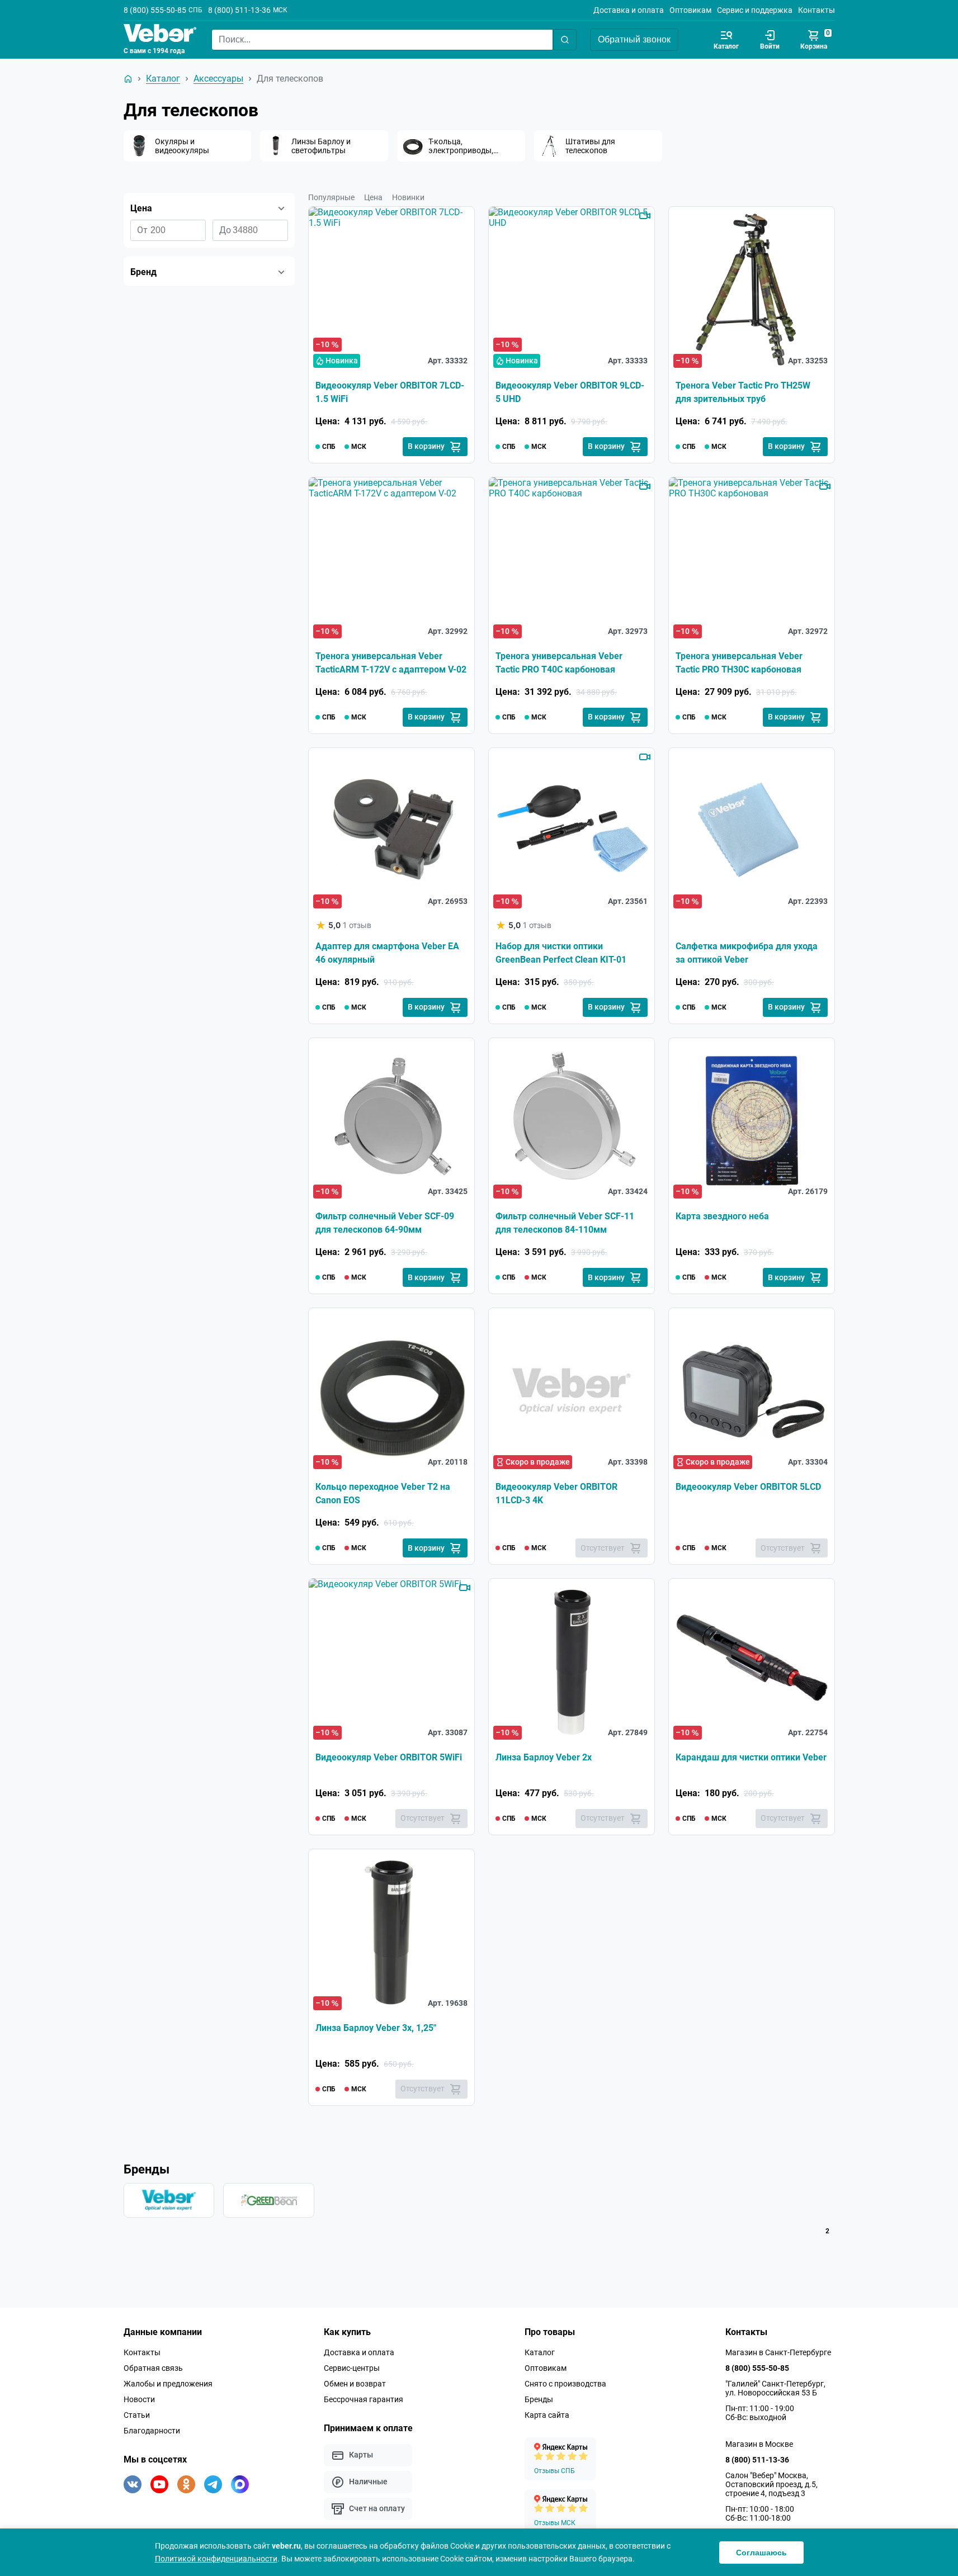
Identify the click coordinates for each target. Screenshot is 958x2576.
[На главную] (128, 79)
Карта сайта (547, 2415)
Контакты (817, 10)
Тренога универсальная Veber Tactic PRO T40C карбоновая (559, 663)
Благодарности (152, 2431)
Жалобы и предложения (168, 2384)
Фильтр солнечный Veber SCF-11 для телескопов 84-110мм (565, 1223)
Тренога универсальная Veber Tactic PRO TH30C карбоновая (739, 663)
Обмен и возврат (355, 2384)
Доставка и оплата (629, 10)
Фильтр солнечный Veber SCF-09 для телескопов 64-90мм (385, 1223)
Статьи (137, 2415)
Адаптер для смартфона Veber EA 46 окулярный (387, 953)
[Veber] (169, 2200)
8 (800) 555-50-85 (155, 10)
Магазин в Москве (759, 2444)
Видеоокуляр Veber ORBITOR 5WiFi (389, 1757)
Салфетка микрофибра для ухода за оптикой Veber (747, 953)
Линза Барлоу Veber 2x (544, 1757)
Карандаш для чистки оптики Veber (751, 1757)
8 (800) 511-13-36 (239, 10)
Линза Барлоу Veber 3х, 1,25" (376, 2028)
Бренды (539, 2399)
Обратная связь (153, 2368)
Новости (139, 2399)
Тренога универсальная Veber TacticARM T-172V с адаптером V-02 (391, 663)
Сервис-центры (352, 2368)
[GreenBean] (269, 2200)
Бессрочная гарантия (364, 2399)
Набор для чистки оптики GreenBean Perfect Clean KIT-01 (561, 953)
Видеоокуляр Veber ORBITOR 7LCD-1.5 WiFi (390, 392)
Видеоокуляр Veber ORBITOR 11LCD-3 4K (556, 1493)
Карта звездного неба (722, 1216)
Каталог (540, 2352)
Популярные (331, 197)
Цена (373, 197)
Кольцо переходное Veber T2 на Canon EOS (383, 1493)
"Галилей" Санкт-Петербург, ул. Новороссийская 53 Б (775, 2388)
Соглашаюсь (761, 2553)
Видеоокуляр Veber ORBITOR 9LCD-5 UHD (570, 392)
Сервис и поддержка (755, 10)
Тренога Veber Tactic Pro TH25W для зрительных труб (743, 392)
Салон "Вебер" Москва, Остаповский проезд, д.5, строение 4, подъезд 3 (771, 2484)
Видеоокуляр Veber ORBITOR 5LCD (748, 1487)
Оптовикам (690, 10)
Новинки (408, 197)
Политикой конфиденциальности (216, 2559)
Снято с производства (565, 2384)
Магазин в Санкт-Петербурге (778, 2352)
